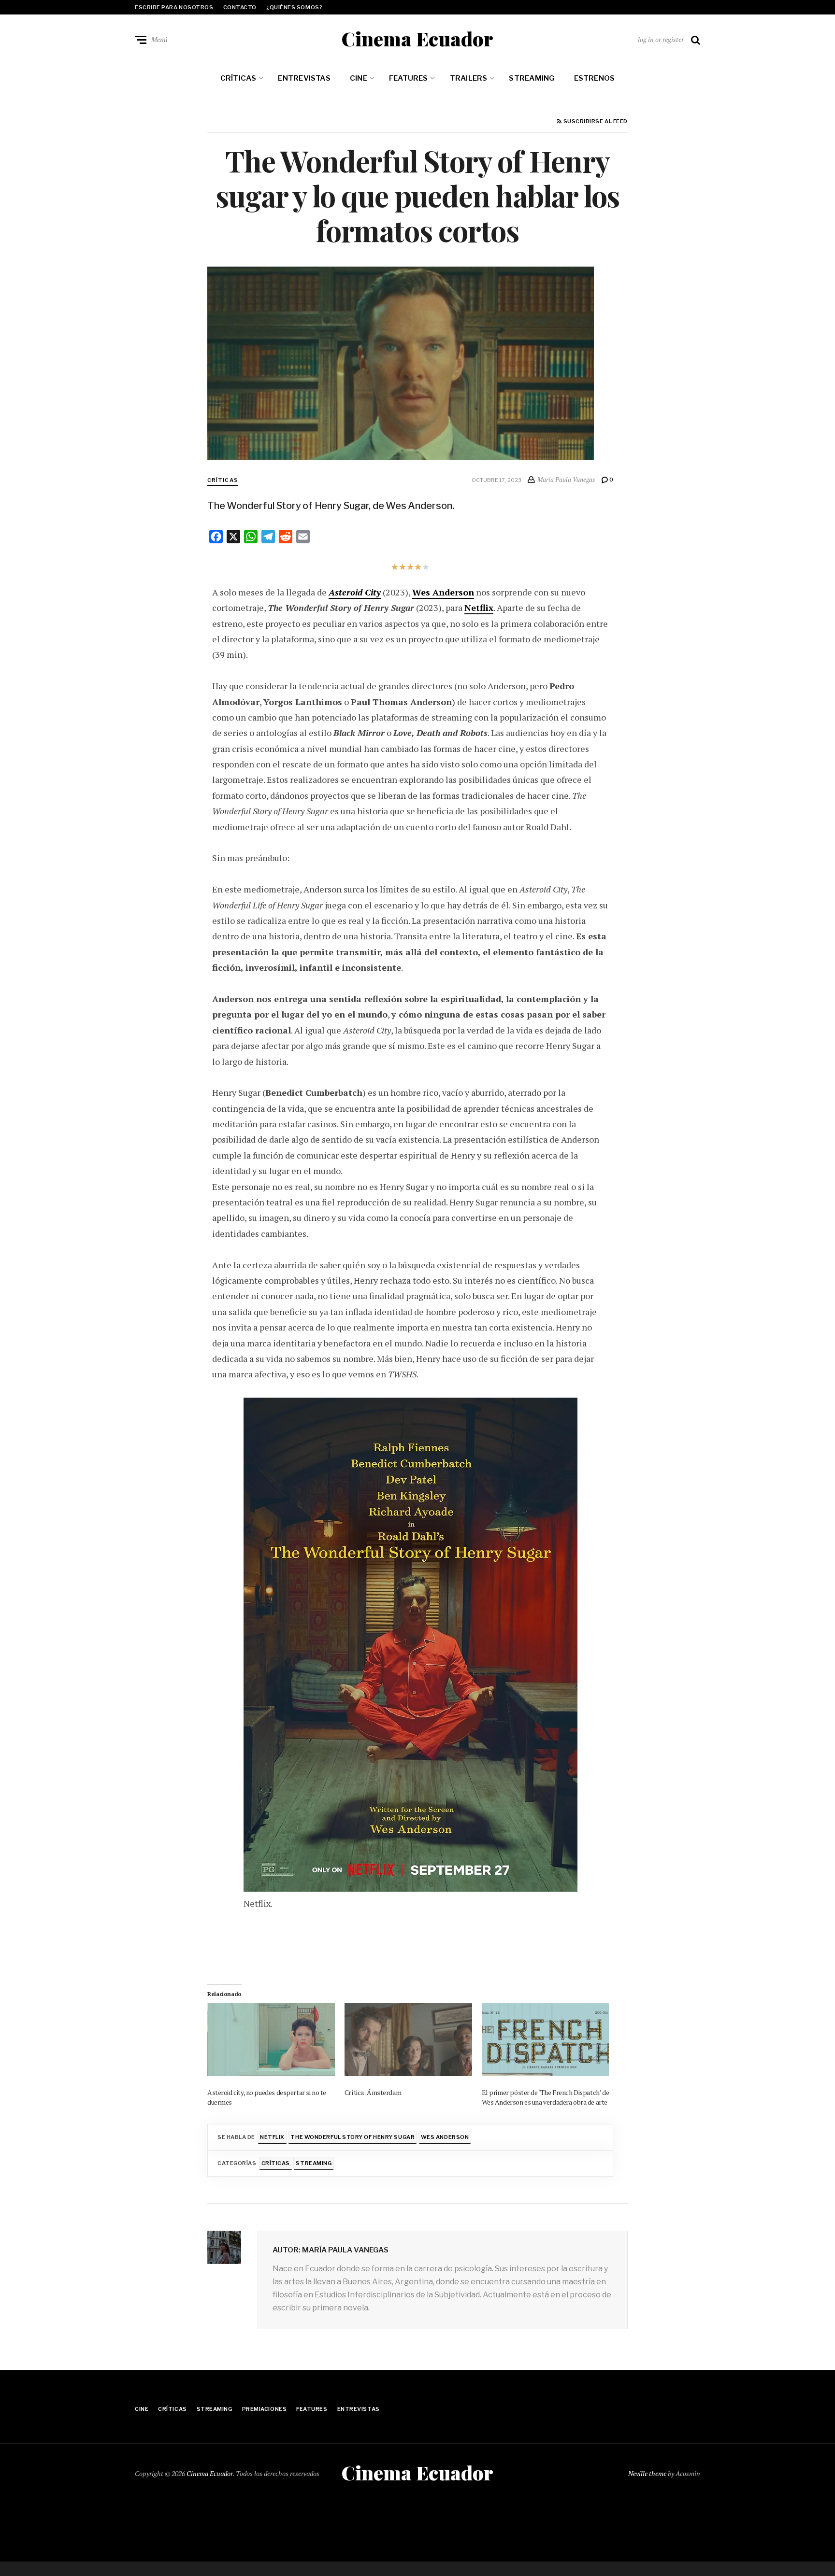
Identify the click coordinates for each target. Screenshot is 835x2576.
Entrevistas (304, 78)
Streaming (532, 78)
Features (409, 78)
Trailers (469, 78)
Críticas (238, 78)
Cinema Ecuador (417, 39)
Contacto (240, 7)
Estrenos (595, 78)
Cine (359, 78)
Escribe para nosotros (174, 7)
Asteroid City (355, 592)
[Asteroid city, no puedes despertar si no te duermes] (271, 2040)
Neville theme (647, 2473)
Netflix (479, 608)
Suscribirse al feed (595, 122)
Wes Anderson (443, 592)
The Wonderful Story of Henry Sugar (353, 2137)
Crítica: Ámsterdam (373, 2092)
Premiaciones (265, 2409)
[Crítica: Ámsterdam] (408, 2040)
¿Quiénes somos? (294, 7)
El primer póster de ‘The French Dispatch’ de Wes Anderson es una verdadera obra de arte (546, 2097)
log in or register (661, 39)
